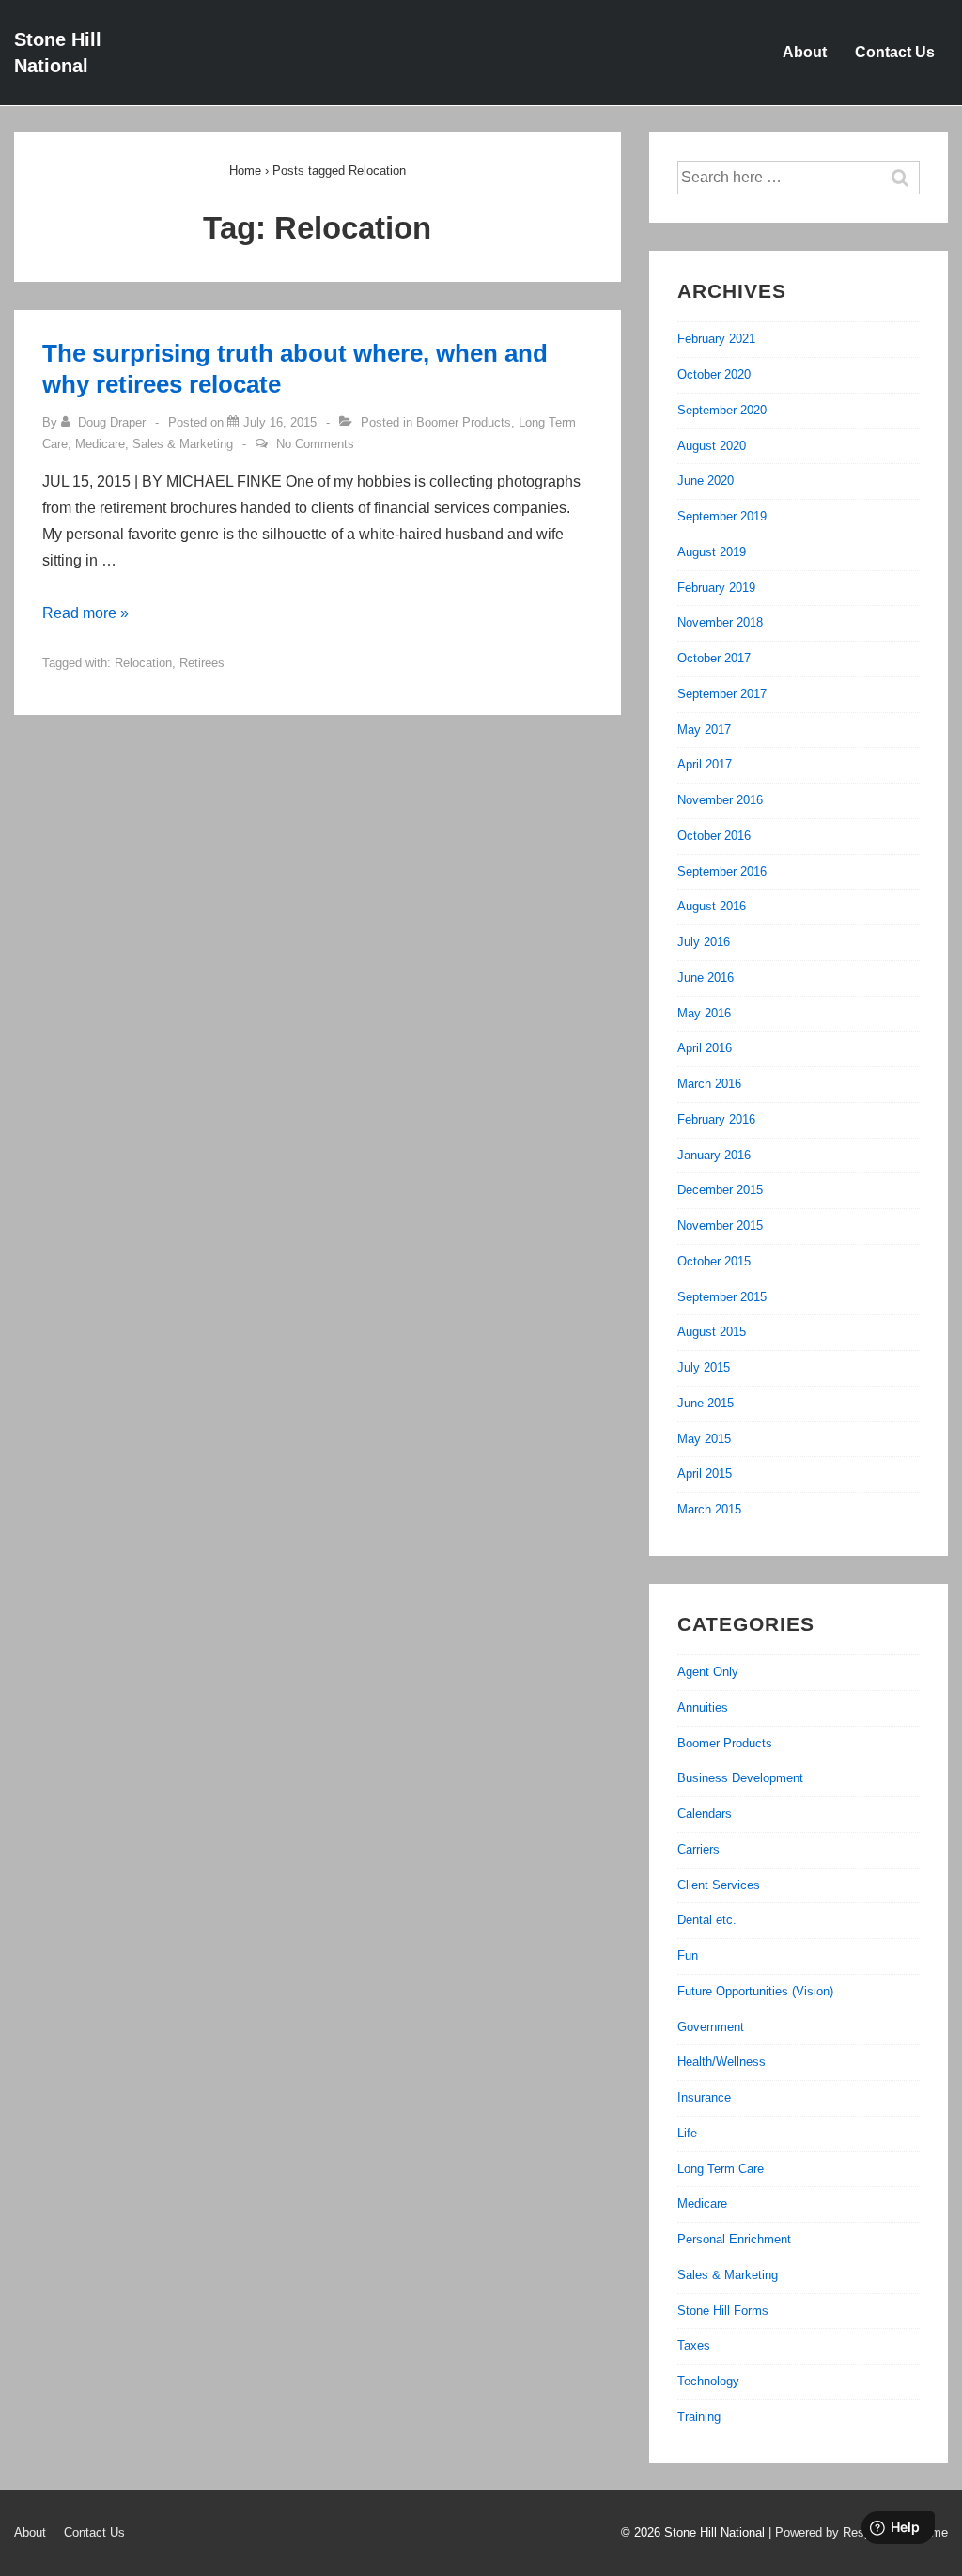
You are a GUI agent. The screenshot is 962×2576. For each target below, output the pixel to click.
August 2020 (712, 446)
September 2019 (722, 516)
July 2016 (704, 942)
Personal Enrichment (734, 2239)
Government (711, 2027)
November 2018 (720, 622)
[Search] (909, 178)
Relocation (143, 663)
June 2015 (706, 1403)
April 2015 (705, 1474)
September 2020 (722, 410)
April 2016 (705, 1048)
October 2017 (714, 658)
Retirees (202, 663)
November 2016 (720, 800)
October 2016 (714, 836)
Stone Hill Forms (723, 2311)
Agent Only (708, 1672)
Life (687, 2133)
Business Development (740, 1778)
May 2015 (704, 1439)
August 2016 (712, 906)
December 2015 (720, 1190)
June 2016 (706, 978)
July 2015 (704, 1367)
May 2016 (704, 1013)
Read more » (85, 613)
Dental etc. (707, 1920)
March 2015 (709, 1509)
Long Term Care (721, 2169)
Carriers (698, 1849)
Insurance (704, 2097)
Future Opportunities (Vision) (755, 1991)
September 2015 (722, 1297)
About (805, 52)
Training (699, 2417)
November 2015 (720, 1226)
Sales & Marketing (183, 444)
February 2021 (716, 339)
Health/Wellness (721, 2062)
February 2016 (716, 1119)
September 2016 (722, 871)
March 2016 (709, 1084)
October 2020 (714, 374)
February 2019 (716, 588)
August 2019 (712, 552)
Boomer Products (464, 422)
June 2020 (706, 481)
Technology (708, 2381)
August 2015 (712, 1332)
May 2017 (704, 729)
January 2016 (714, 1155)
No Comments (315, 444)
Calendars (705, 1814)
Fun (688, 1955)
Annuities (703, 1707)
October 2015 (714, 1261)
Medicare (100, 444)
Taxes (694, 2345)
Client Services (719, 1885)
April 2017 (705, 764)
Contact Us (895, 52)
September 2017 (722, 694)
